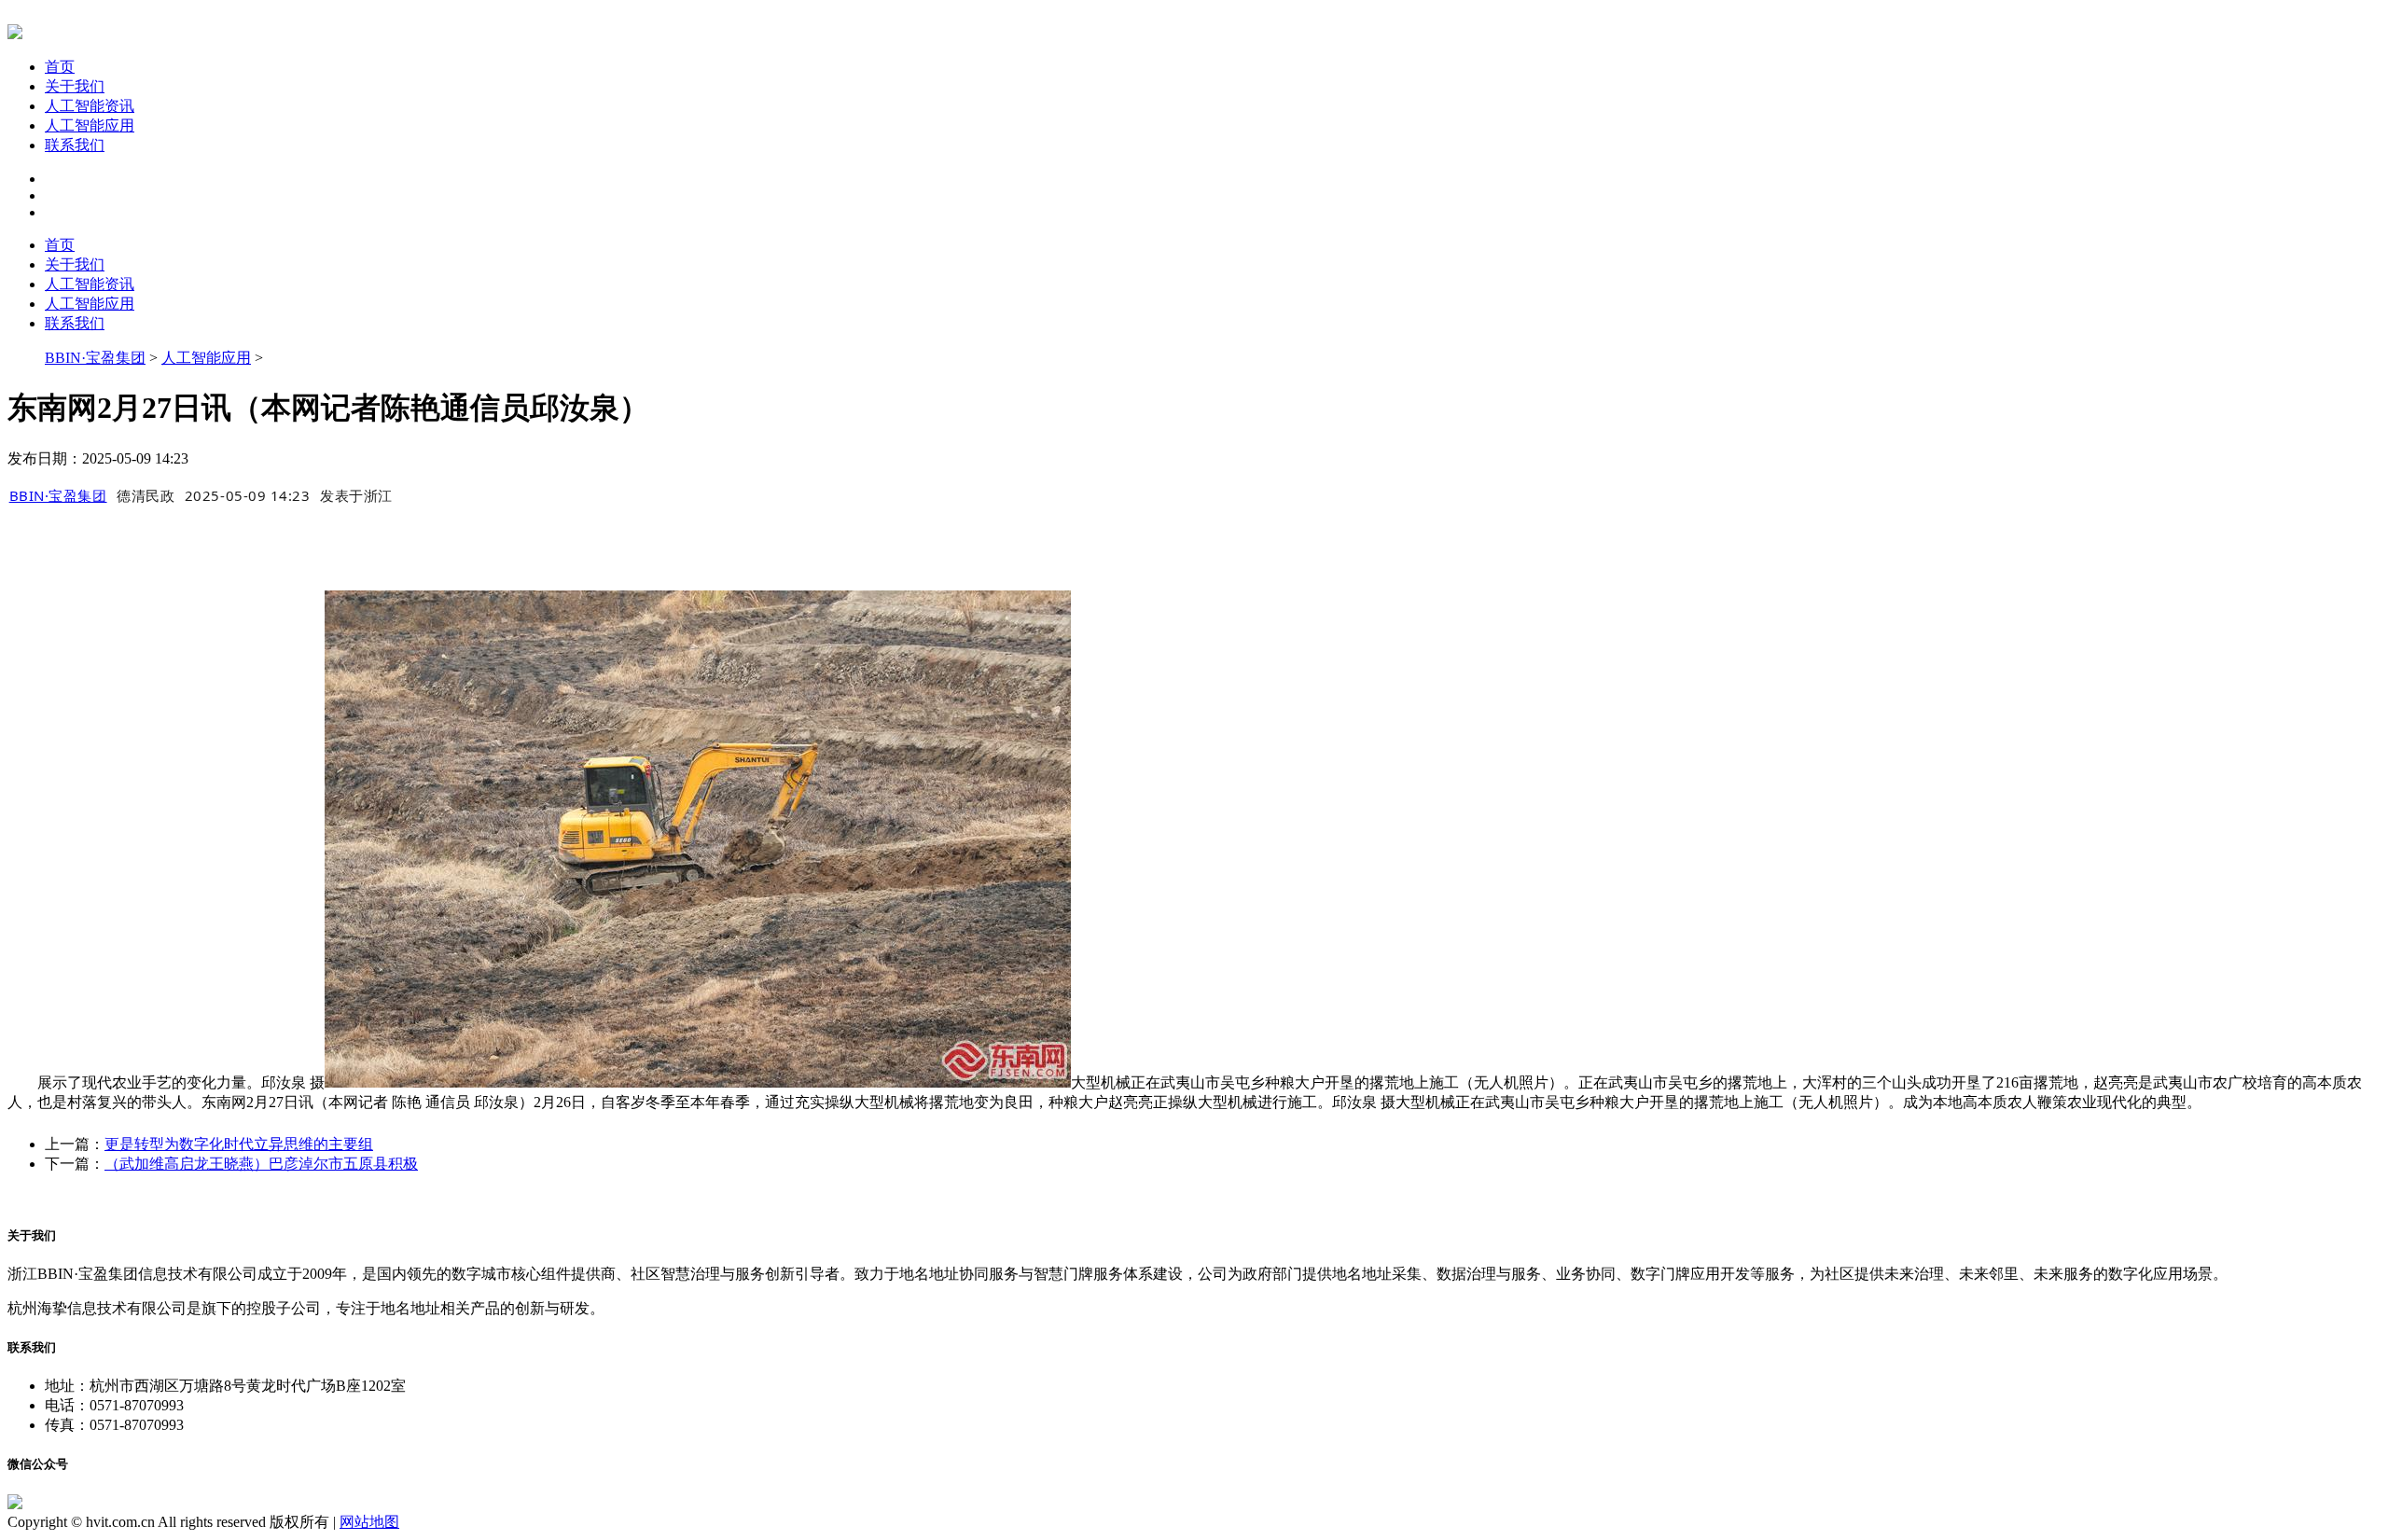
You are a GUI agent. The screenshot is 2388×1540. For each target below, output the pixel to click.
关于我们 (75, 86)
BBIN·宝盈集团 (95, 358)
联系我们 (75, 145)
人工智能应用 (90, 125)
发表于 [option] (356, 495)
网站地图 (369, 1522)
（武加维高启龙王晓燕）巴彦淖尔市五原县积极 (261, 1164)
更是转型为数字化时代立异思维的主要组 (239, 1144)
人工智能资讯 (90, 106)
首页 (60, 67)
